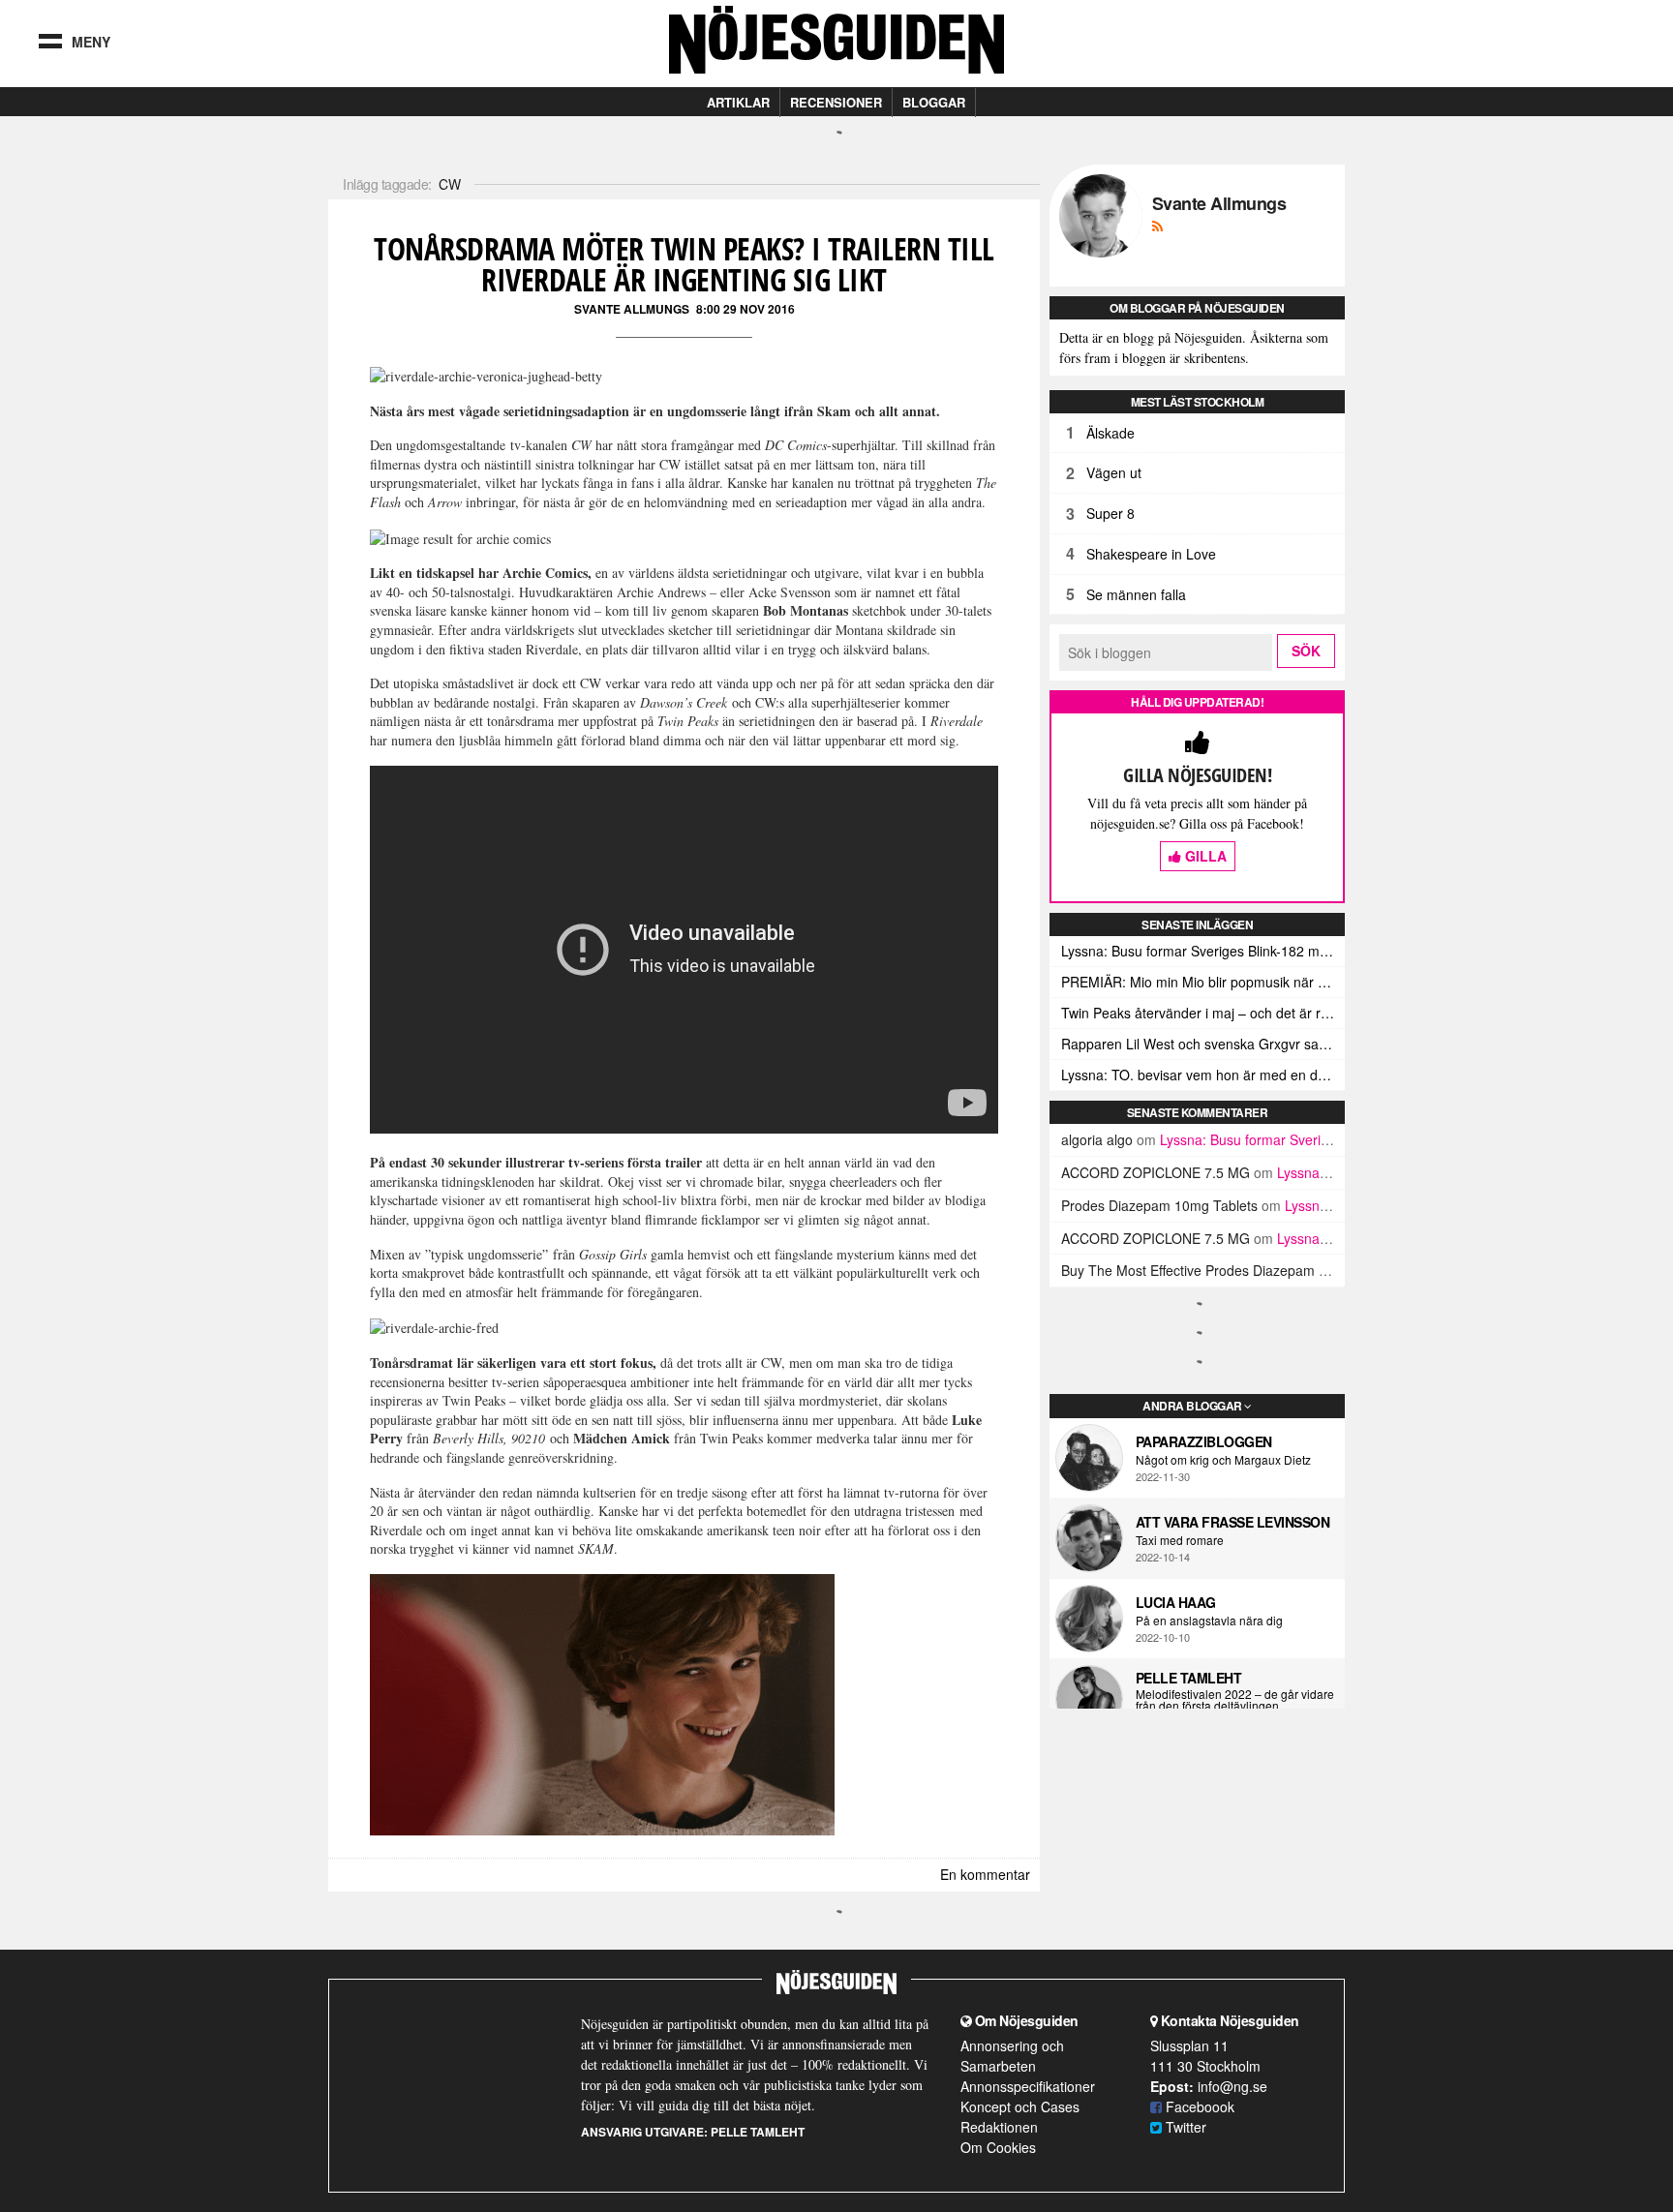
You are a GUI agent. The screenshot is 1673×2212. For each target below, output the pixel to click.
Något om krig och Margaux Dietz (1223, 1460)
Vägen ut (1114, 472)
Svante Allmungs (632, 309)
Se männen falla (1136, 594)
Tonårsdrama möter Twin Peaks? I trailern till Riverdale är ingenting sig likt (684, 264)
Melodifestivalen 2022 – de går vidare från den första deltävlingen (1235, 1700)
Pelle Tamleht (1189, 1678)
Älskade (1110, 433)
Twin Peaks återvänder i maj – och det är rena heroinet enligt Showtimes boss (1203, 1013)
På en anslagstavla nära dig (1209, 1621)
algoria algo (1097, 1139)
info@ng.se (1232, 2086)
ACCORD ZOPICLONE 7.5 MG (1156, 1172)
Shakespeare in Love (1151, 554)
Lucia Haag (1176, 1602)
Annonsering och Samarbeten (1012, 2056)
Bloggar (934, 102)
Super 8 (1110, 513)
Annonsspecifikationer (1028, 2086)
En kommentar (985, 1874)
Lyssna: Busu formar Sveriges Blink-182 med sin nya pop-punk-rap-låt (1203, 951)
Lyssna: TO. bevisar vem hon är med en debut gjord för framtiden (1203, 1075)
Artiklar (738, 102)
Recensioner (836, 102)
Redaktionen (999, 2127)
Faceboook (1198, 2106)
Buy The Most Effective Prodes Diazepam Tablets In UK (1231, 1270)
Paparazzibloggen (1204, 1441)
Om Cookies (998, 2147)
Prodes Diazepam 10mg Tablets (1159, 1205)
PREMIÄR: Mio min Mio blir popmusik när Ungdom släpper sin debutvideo (1203, 982)
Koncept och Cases (1020, 2106)
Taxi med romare (1180, 1540)
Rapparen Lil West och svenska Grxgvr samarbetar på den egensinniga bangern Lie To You (1203, 1044)
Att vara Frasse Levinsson (1233, 1522)
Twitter (1184, 2127)
